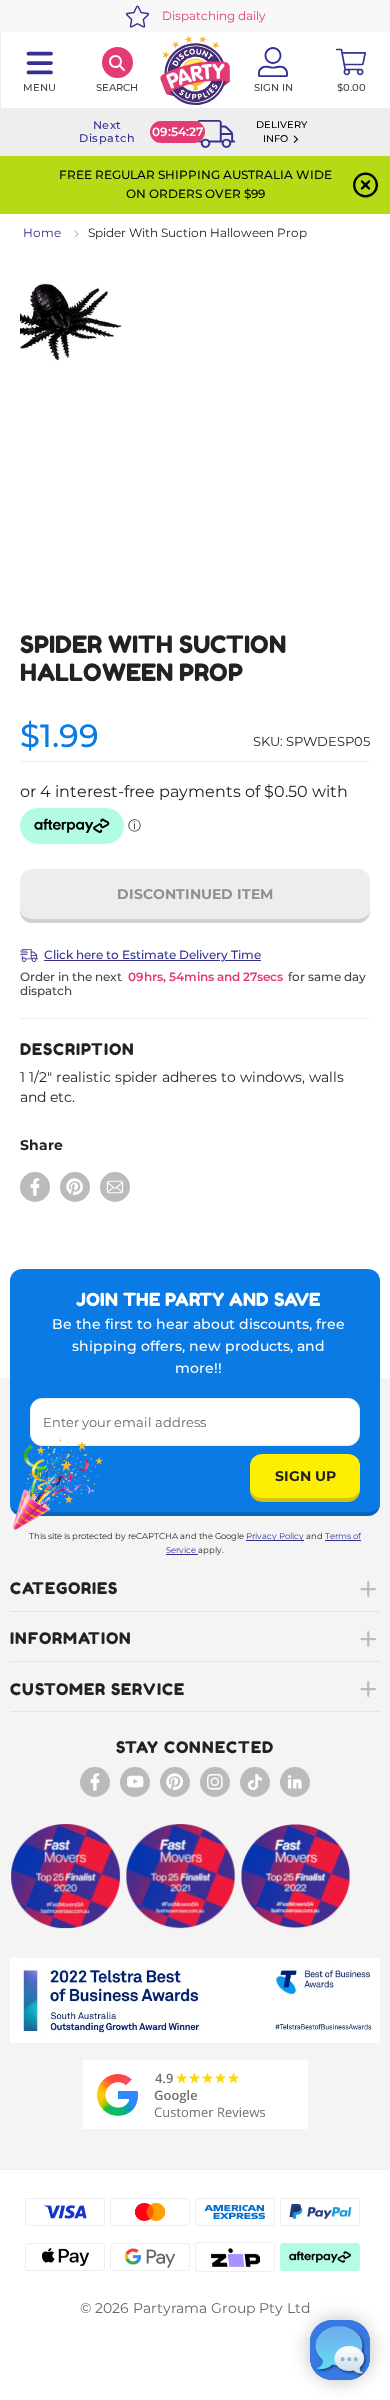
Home (42, 232)
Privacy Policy (275, 1536)
